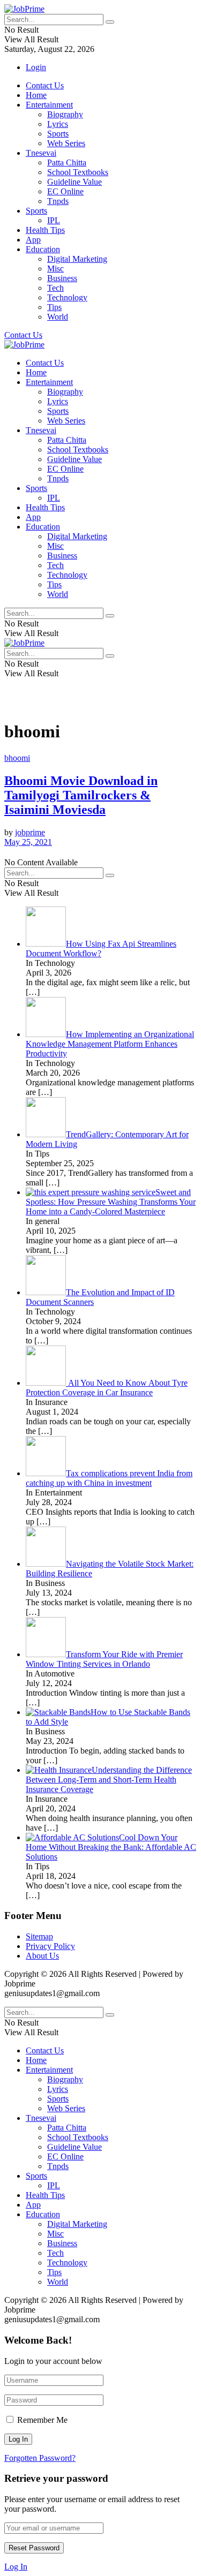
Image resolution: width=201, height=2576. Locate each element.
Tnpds (58, 201)
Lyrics (58, 124)
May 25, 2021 (28, 842)
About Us (42, 1956)
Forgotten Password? (40, 2458)
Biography (65, 114)
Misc (55, 269)
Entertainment (49, 105)
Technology (67, 297)
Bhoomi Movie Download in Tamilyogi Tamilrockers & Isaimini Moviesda (81, 795)
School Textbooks (78, 172)
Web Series (66, 143)
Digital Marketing (77, 259)
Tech (55, 288)
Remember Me (42, 2420)
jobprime (30, 832)
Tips (54, 307)
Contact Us (45, 85)
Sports (58, 134)
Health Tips (45, 230)
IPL (54, 220)
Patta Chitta (67, 163)
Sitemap (39, 1936)
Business (62, 278)
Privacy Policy (50, 1946)
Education (43, 249)
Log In (16, 2567)
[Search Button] (110, 22)
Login (36, 67)
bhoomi (17, 758)
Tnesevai (41, 153)
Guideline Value (75, 182)
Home (36, 95)
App (33, 240)
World (58, 317)
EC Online (65, 191)
